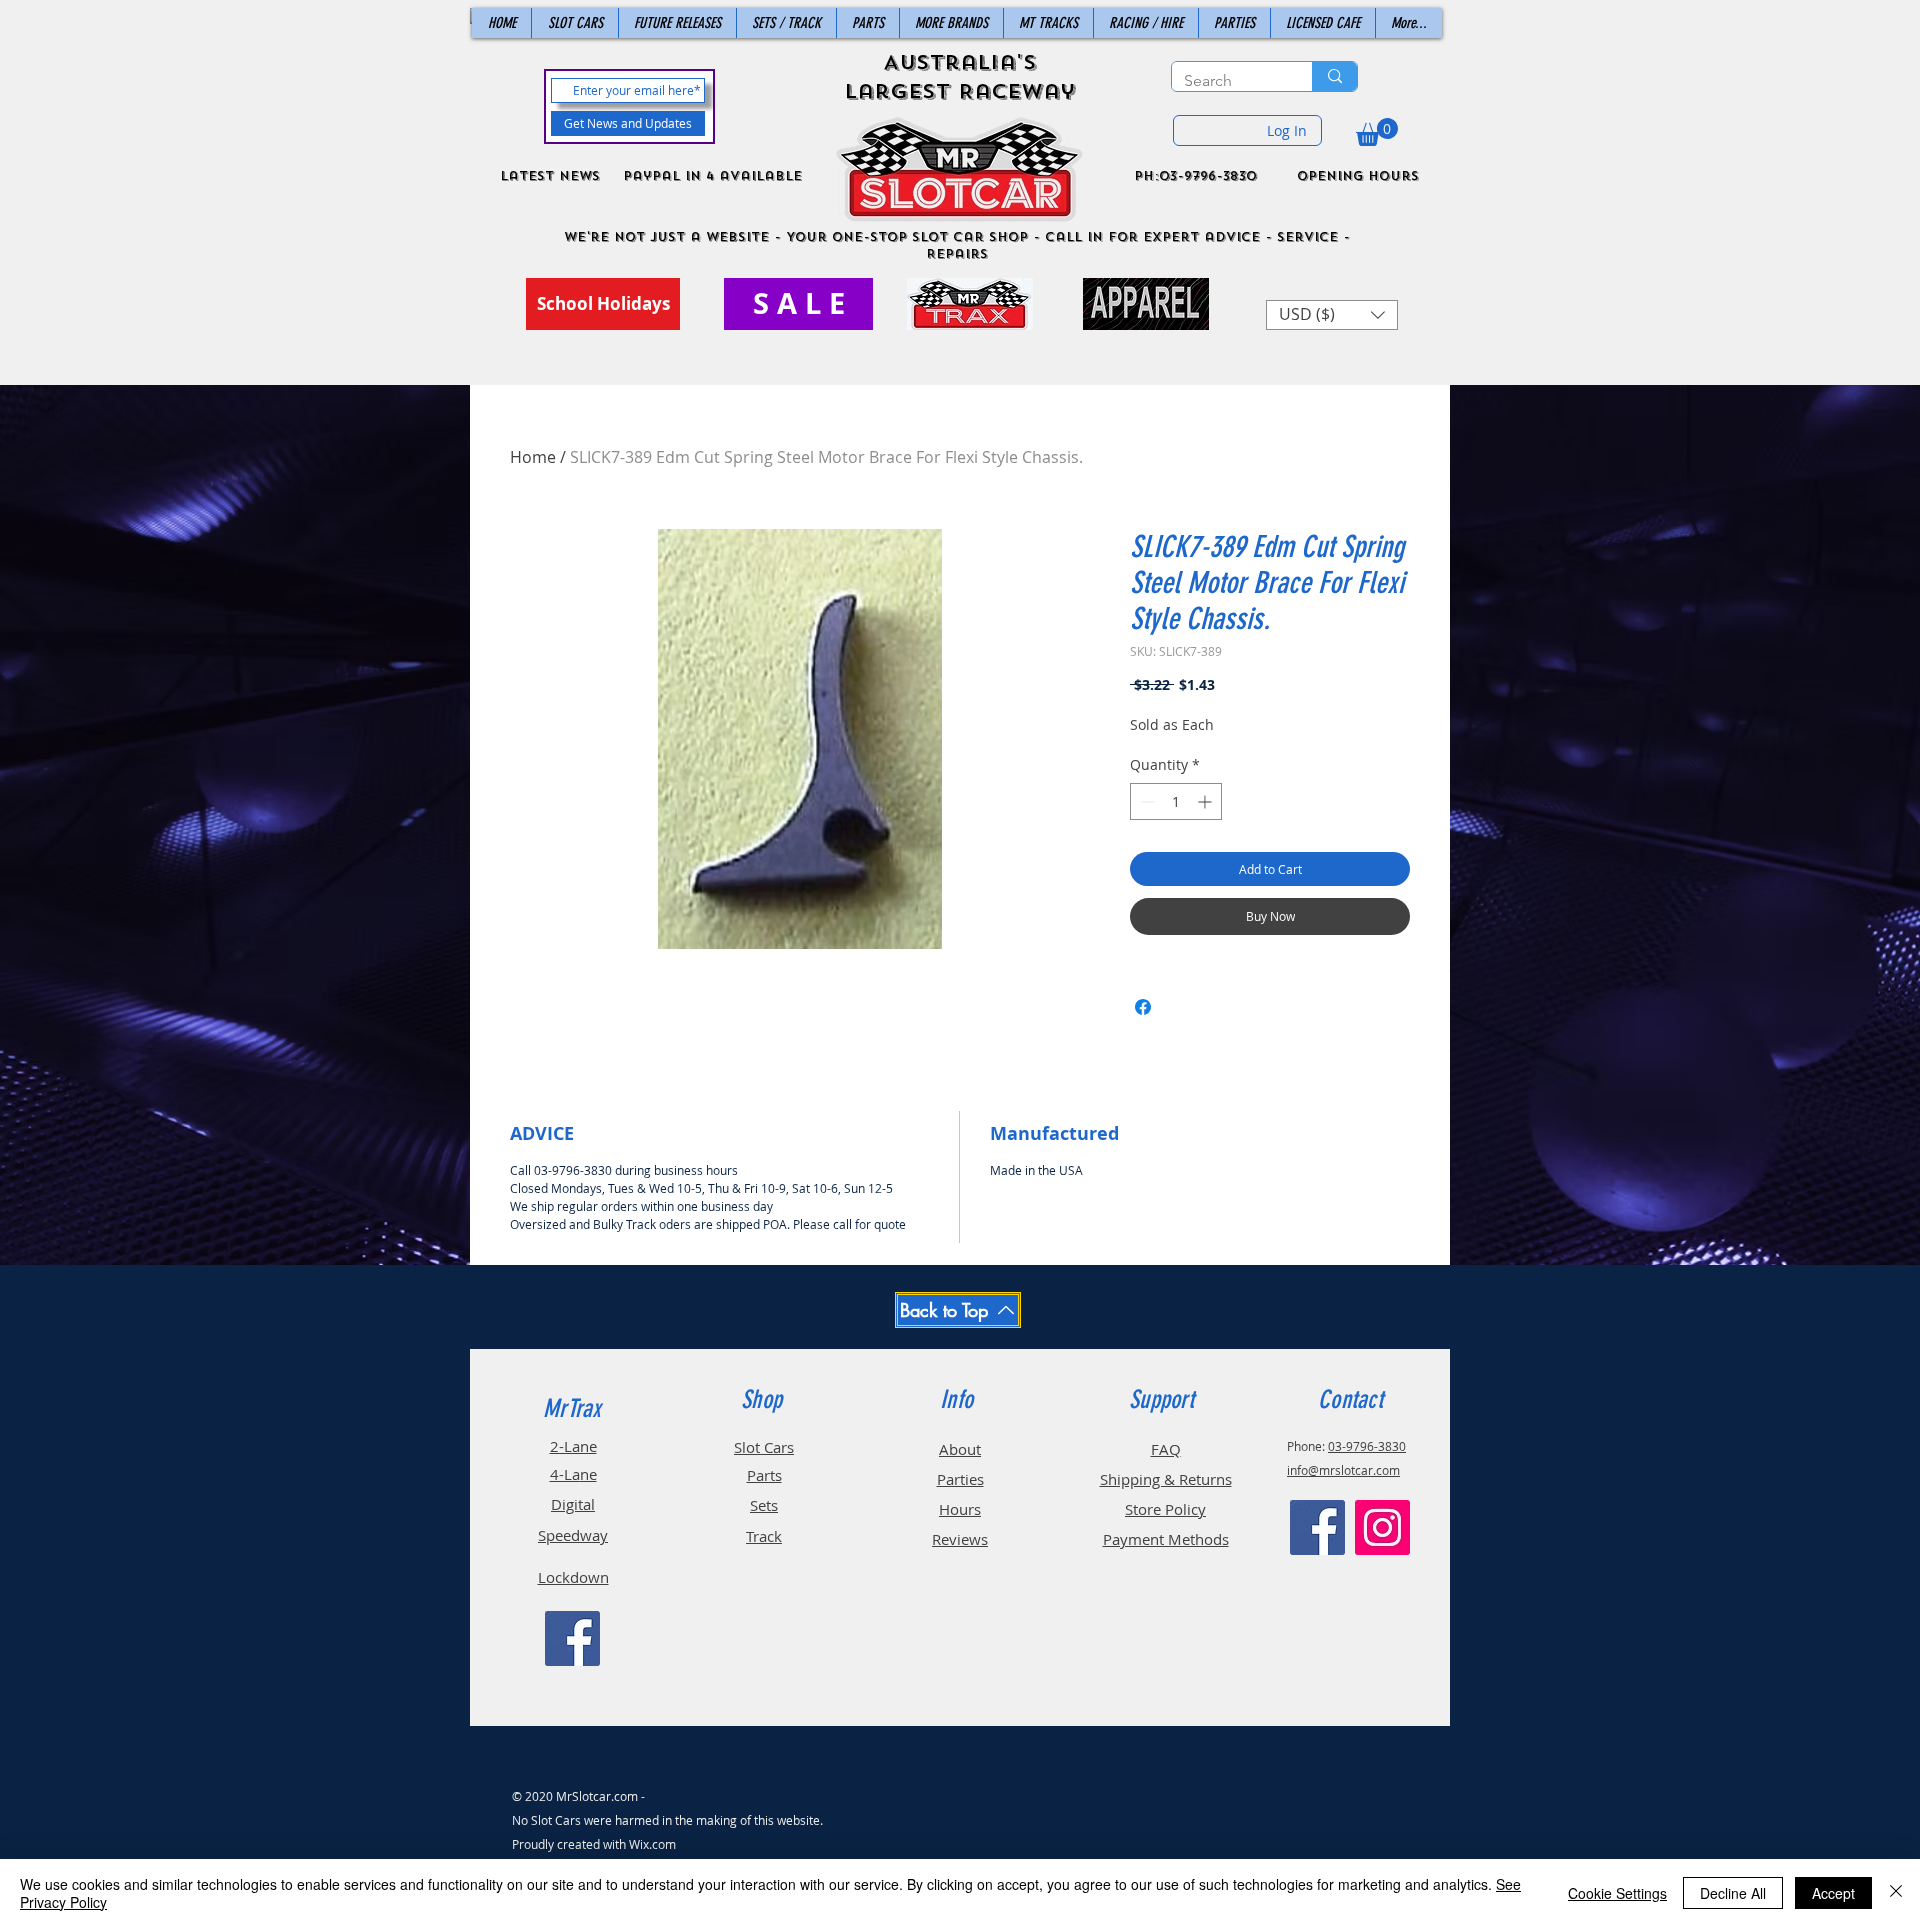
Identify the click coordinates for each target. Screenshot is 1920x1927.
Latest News (550, 176)
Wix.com (652, 1844)
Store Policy (1165, 1509)
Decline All (1733, 1893)
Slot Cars (764, 1447)
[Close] (1896, 1893)
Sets (764, 1505)
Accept (1833, 1893)
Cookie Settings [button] (1617, 1893)
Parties (960, 1479)
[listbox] (1332, 315)
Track (764, 1536)
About (960, 1449)
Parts (764, 1475)
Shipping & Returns (1166, 1479)
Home (533, 457)
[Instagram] (1382, 1527)
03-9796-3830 (1367, 1446)
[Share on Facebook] (1143, 1007)
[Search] (1334, 76)
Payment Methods (1166, 1539)
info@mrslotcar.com (1343, 1470)
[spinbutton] (1176, 801)
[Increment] (1206, 801)
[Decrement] (1145, 801)
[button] (1377, 132)
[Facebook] (572, 1638)
